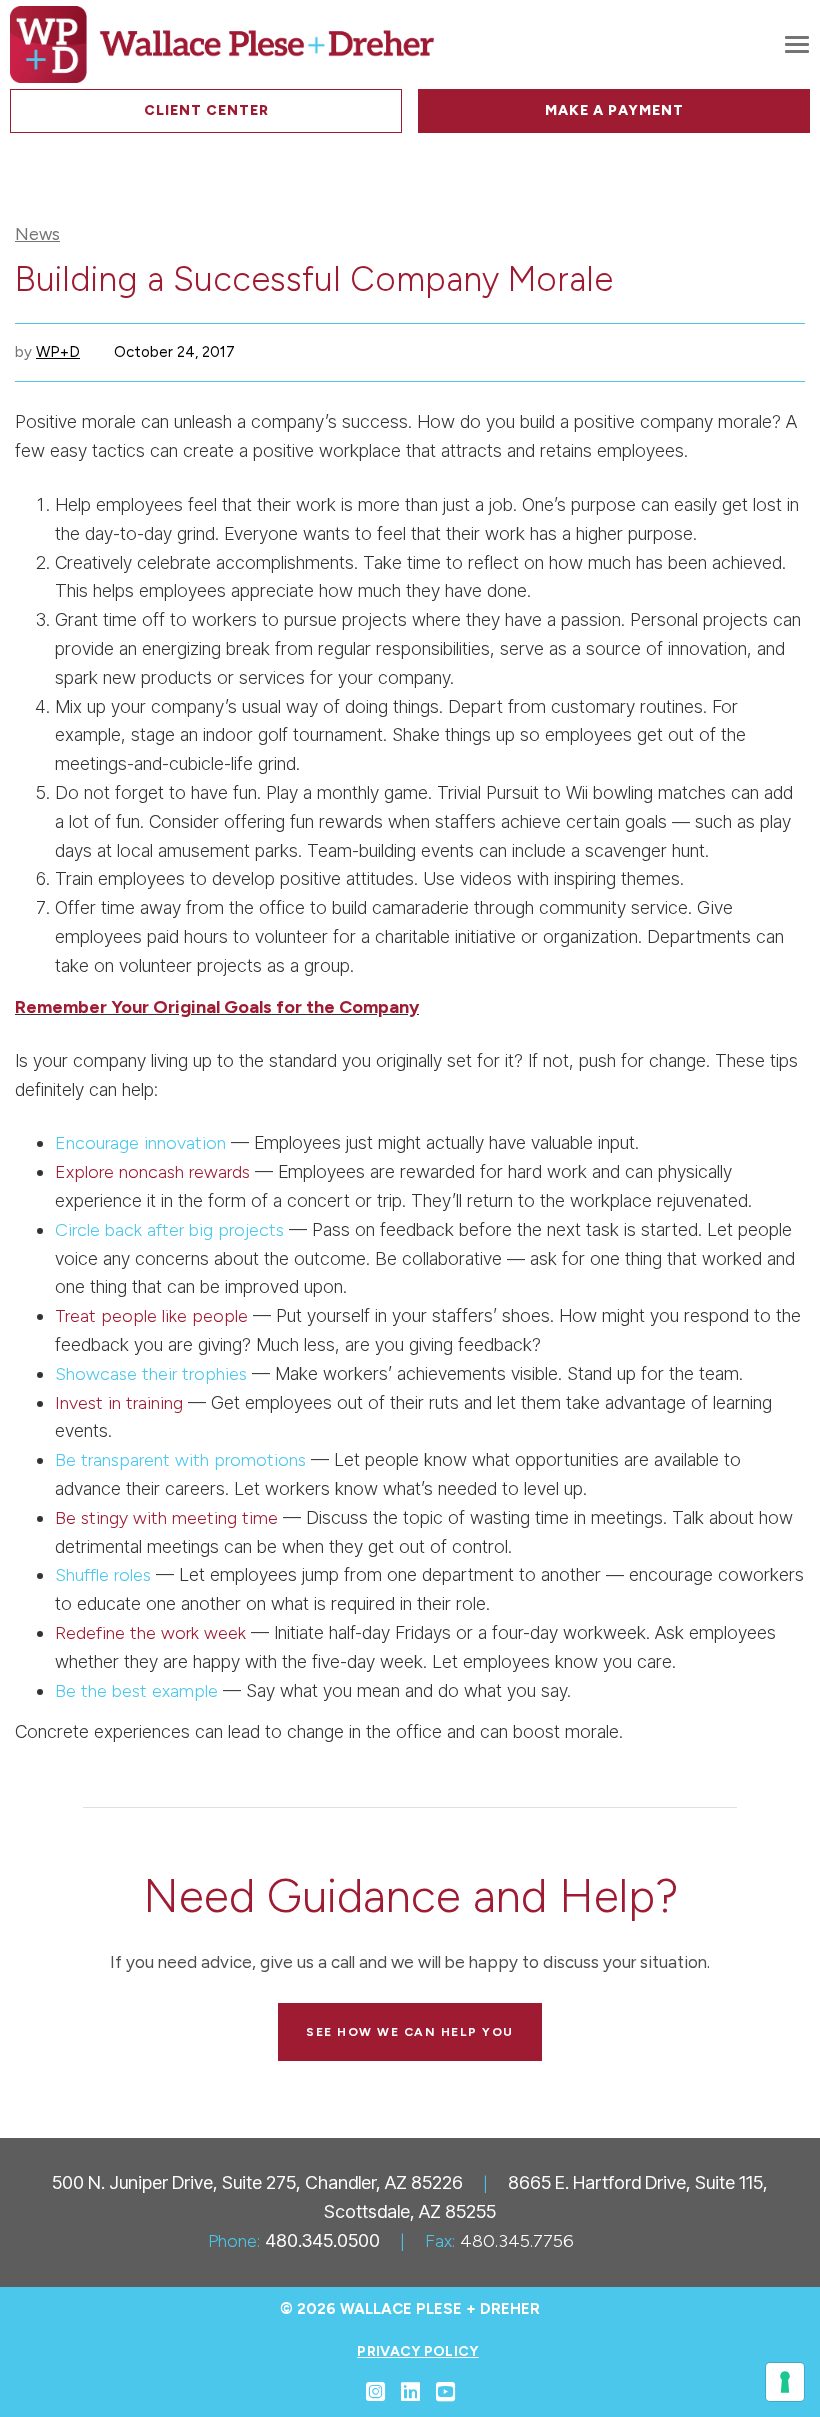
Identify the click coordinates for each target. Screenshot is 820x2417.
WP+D (58, 352)
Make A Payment (614, 110)
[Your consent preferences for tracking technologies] (785, 2382)
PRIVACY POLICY (417, 2351)
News (37, 234)
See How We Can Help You (410, 2032)
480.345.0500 (322, 2240)
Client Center (206, 110)
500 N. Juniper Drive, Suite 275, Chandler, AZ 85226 (257, 2182)
